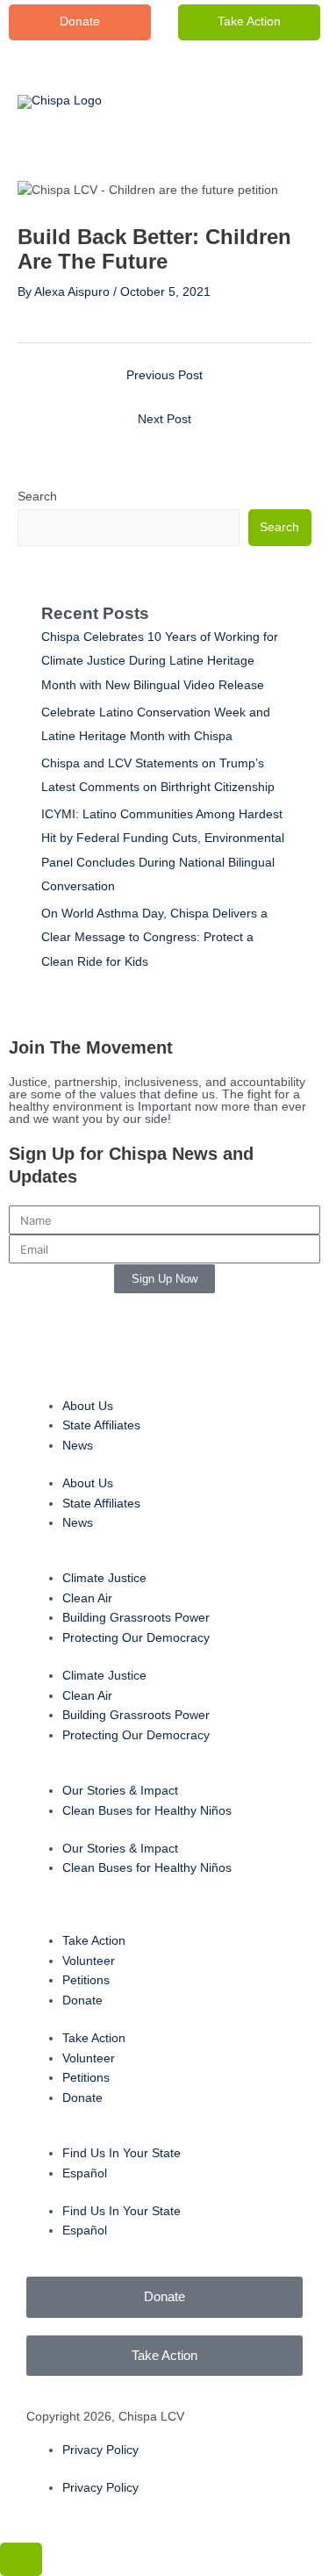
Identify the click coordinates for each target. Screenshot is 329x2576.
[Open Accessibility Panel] (21, 2559)
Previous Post (164, 375)
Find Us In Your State (122, 2153)
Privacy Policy (100, 2450)
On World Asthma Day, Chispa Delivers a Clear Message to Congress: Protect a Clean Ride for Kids (154, 938)
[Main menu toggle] (281, 102)
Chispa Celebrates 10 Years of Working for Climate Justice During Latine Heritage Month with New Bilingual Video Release (160, 661)
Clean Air (87, 1598)
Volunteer (89, 1961)
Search (37, 496)
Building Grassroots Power (136, 1618)
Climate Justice (104, 1578)
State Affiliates (101, 1425)
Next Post (164, 419)
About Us (88, 1406)
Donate (82, 2000)
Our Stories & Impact (120, 1791)
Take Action (249, 22)
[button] (80, 22)
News (78, 1446)
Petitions (86, 1980)
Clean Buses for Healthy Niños (147, 1811)
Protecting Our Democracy (136, 1638)
